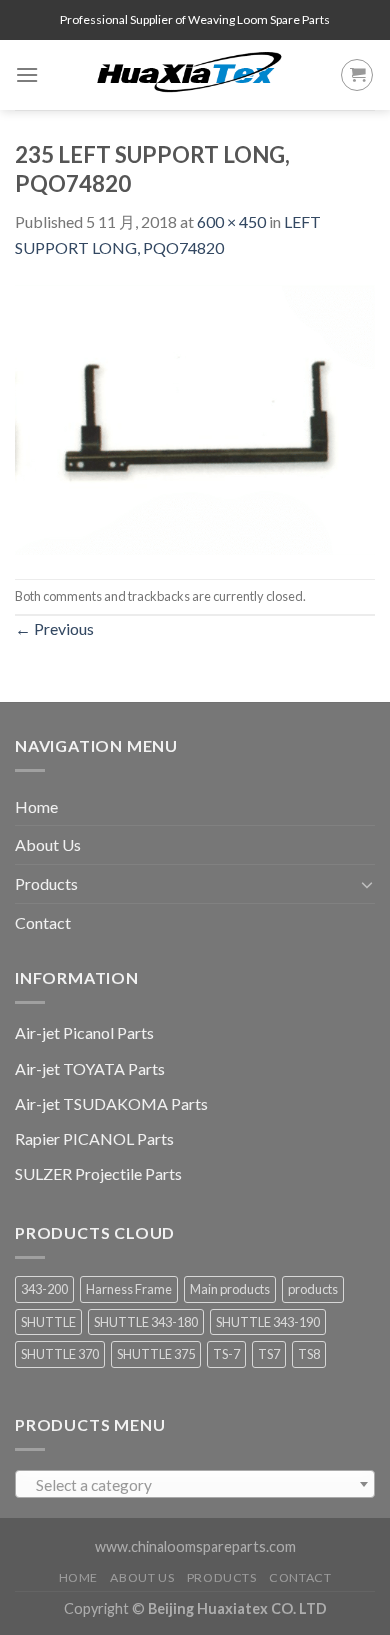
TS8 (309, 1354)
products (313, 1289)
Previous (54, 628)
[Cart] (357, 75)
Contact (43, 922)
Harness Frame (129, 1289)
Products (46, 883)
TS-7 (226, 1354)
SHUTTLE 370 (60, 1354)
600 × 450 (231, 221)
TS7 (269, 1354)
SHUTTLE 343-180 (146, 1322)
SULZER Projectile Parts (98, 1173)
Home (36, 806)
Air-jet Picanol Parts (84, 1032)
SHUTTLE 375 (156, 1354)
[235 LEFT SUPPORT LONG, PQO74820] (195, 417)
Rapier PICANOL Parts (94, 1138)
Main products (230, 1289)
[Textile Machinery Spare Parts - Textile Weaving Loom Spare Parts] (189, 75)
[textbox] (195, 1485)
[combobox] (195, 1484)
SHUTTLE (48, 1322)
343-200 (44, 1289)
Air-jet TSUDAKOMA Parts (111, 1103)
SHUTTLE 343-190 (268, 1322)
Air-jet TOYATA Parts (90, 1068)
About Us (48, 844)
